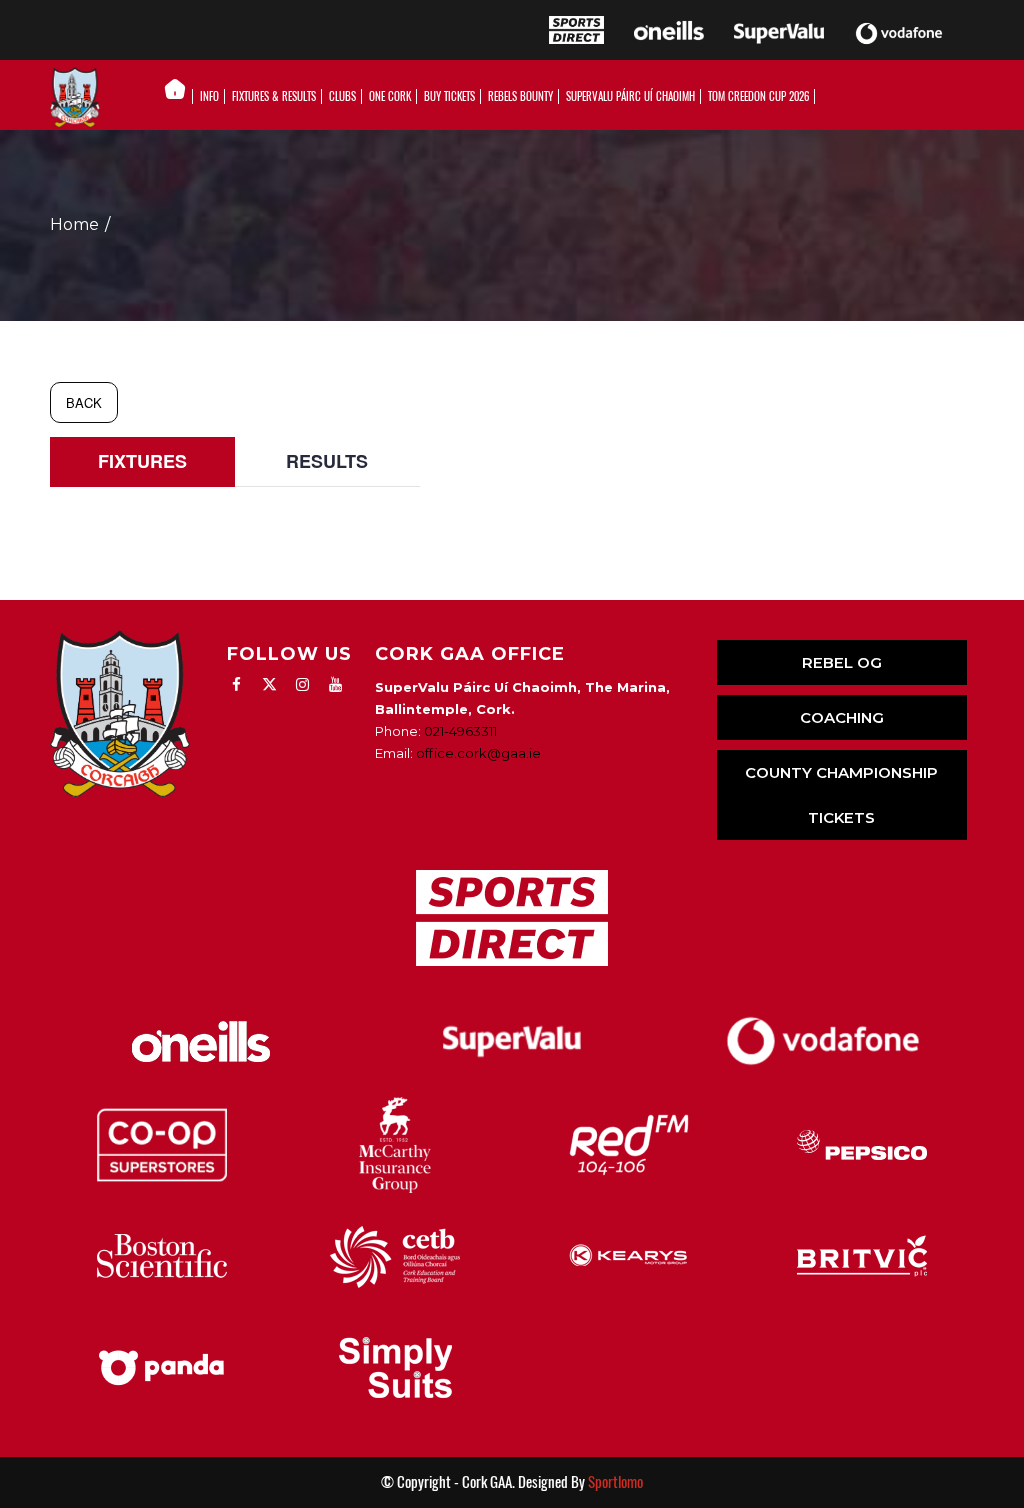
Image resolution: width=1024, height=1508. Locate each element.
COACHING (842, 717)
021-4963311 (460, 731)
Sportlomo (615, 1482)
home (74, 224)
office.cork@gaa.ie (478, 753)
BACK (84, 402)
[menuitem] (180, 97)
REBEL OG (842, 662)
